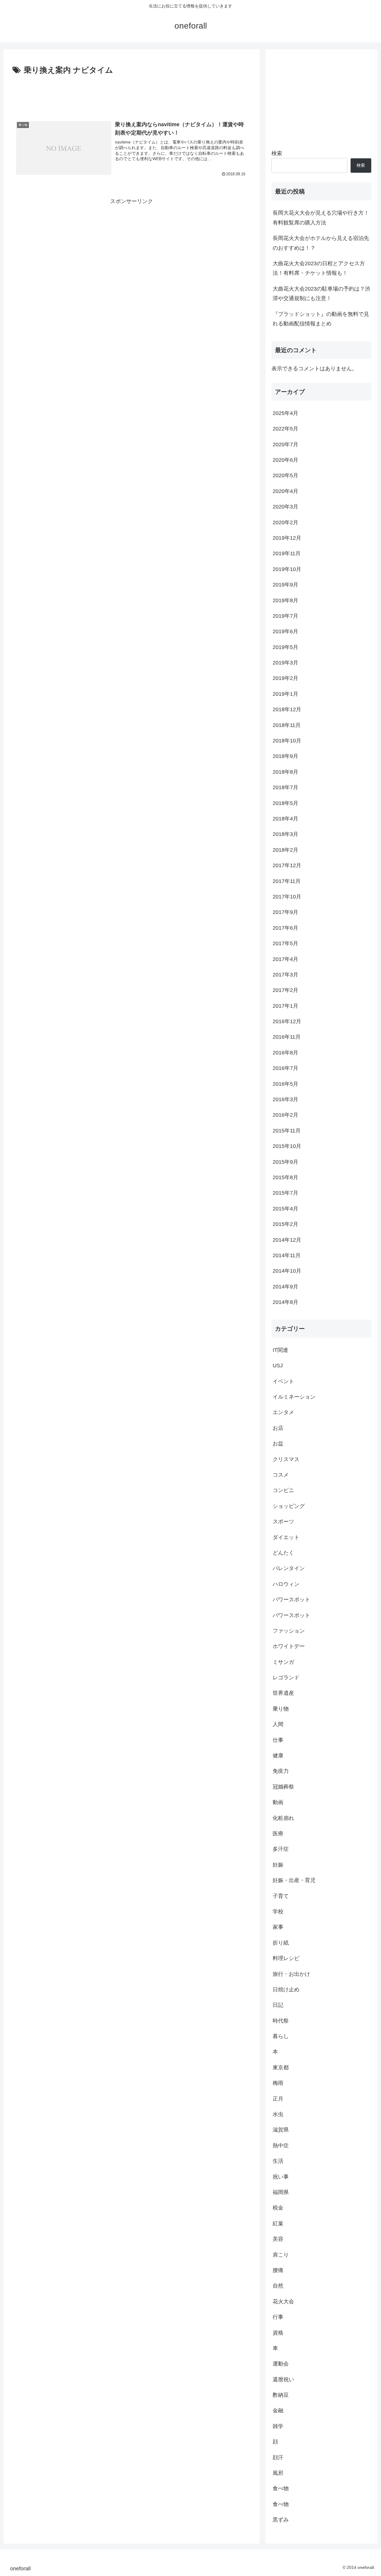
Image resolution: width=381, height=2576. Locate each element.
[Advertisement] (132, 93)
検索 (277, 153)
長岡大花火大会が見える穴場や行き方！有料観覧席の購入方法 (321, 218)
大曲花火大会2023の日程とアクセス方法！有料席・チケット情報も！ (319, 268)
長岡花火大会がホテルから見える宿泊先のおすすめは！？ (321, 243)
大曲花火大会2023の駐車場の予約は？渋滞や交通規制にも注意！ (321, 294)
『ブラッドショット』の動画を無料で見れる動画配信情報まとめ (321, 319)
